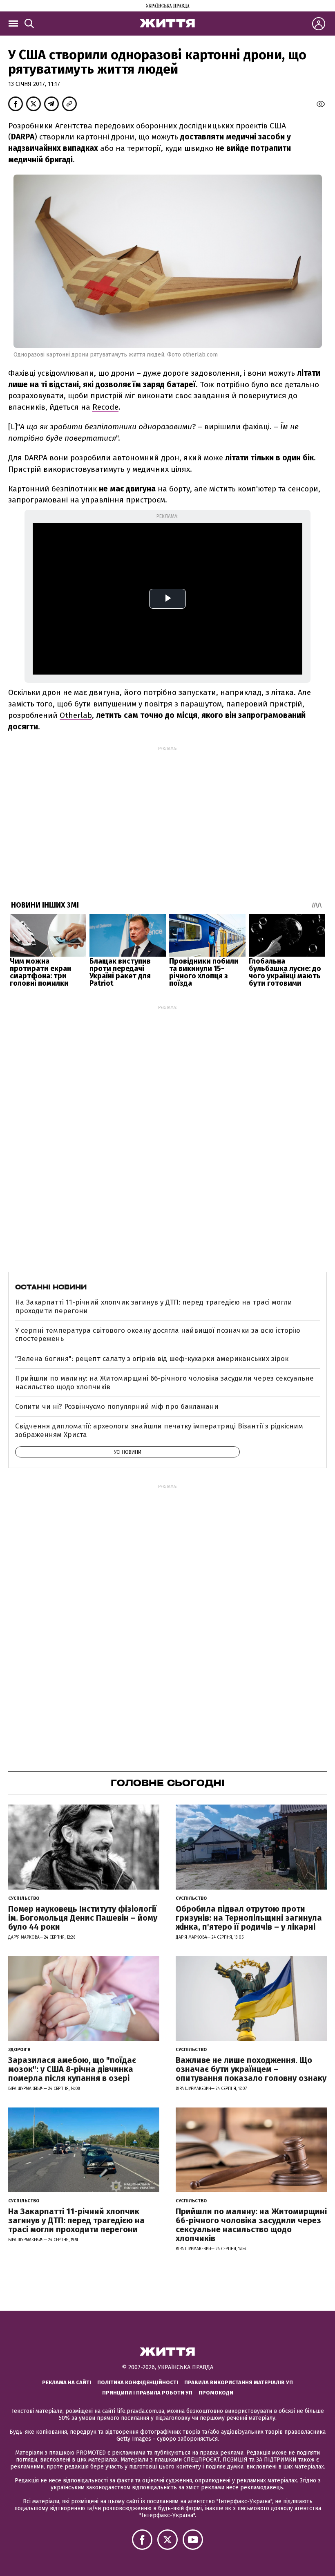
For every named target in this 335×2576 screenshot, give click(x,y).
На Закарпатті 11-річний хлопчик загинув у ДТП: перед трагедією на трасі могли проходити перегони (154, 1306)
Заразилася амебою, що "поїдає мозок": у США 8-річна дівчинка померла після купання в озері (72, 2069)
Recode (105, 407)
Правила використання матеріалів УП (239, 2382)
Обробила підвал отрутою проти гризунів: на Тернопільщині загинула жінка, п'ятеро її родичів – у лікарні (249, 1918)
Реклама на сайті (67, 2382)
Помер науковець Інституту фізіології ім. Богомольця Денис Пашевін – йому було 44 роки (83, 1918)
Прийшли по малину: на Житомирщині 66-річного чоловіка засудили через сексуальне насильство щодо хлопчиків (164, 1382)
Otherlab (76, 715)
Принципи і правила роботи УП (147, 2393)
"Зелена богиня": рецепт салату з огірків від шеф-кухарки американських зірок (152, 1359)
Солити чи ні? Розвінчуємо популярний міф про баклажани (117, 1407)
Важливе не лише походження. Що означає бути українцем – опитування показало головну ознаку (251, 2069)
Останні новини (51, 1287)
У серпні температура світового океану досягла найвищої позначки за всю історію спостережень (158, 1335)
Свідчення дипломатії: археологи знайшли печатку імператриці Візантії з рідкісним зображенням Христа (159, 1430)
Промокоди (216, 2393)
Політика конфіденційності (138, 2382)
